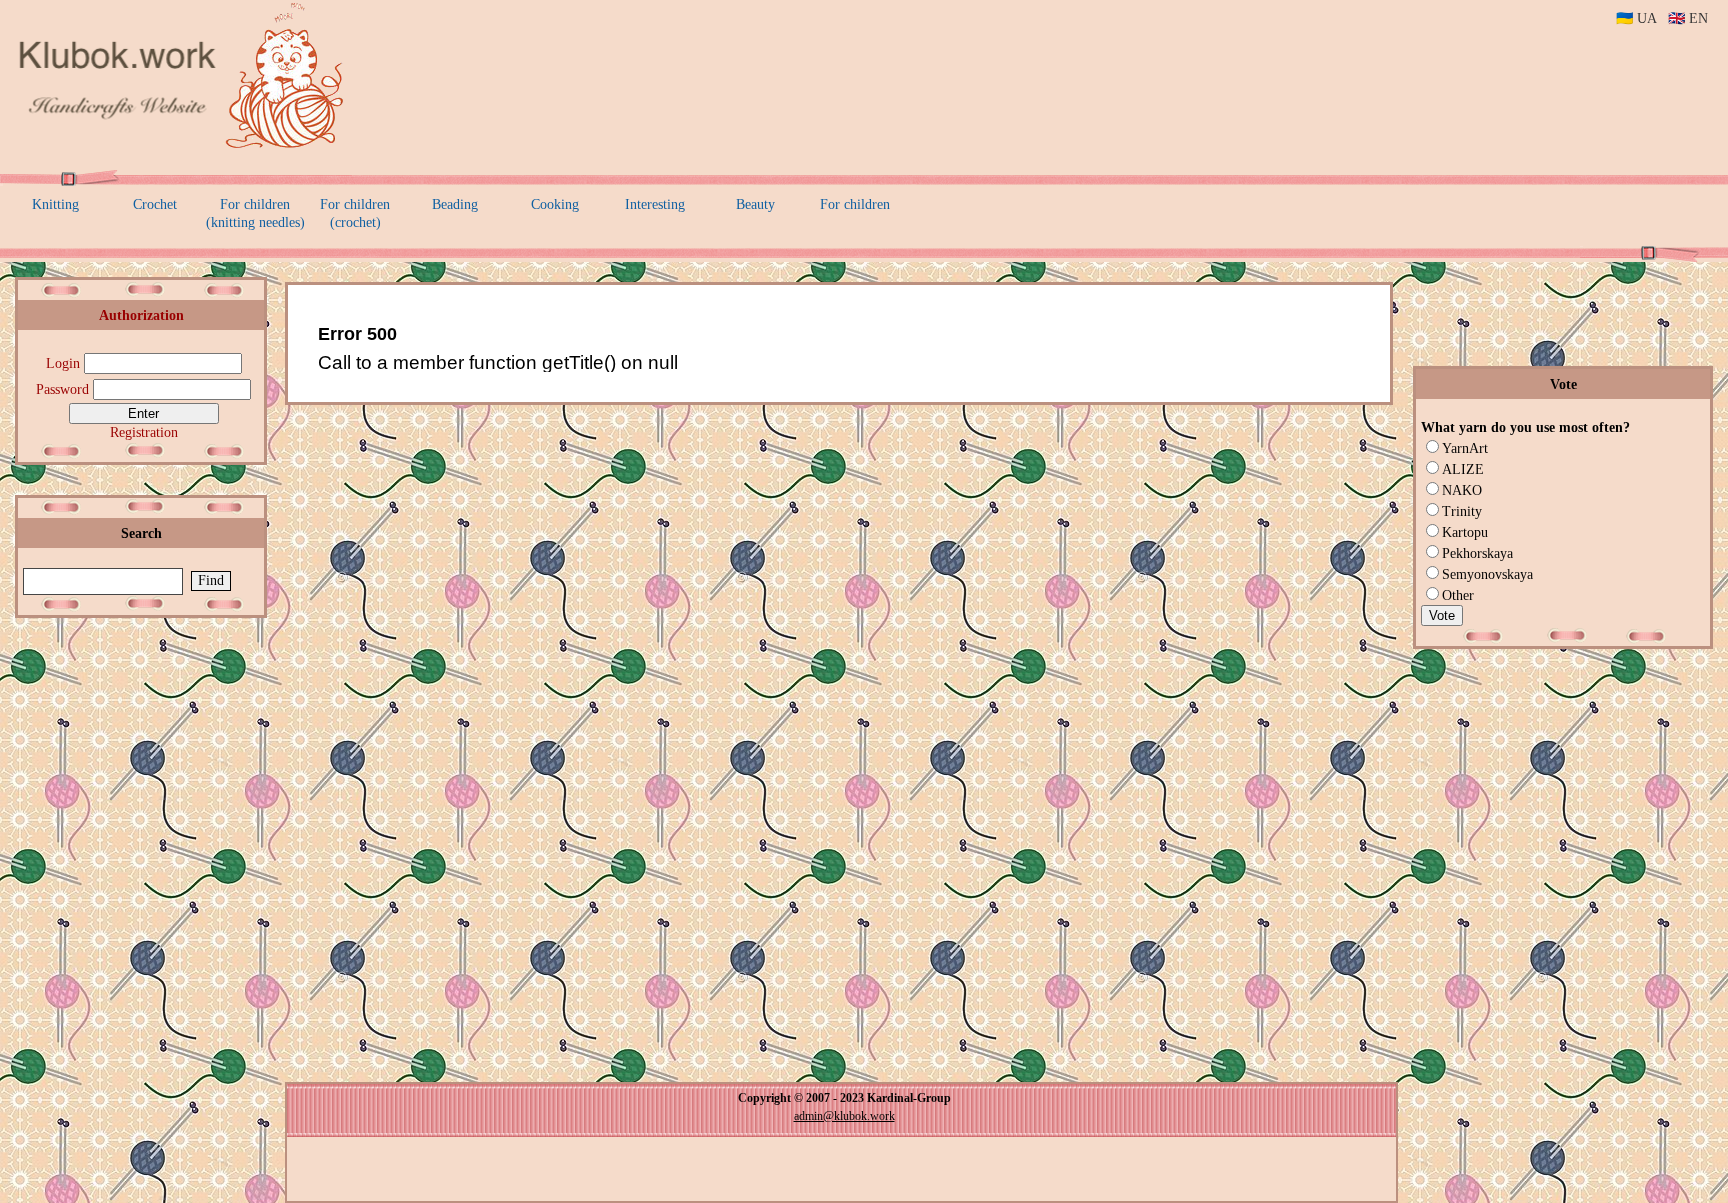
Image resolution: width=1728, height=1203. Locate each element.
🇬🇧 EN (1688, 18)
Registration (144, 432)
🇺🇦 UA (1636, 18)
